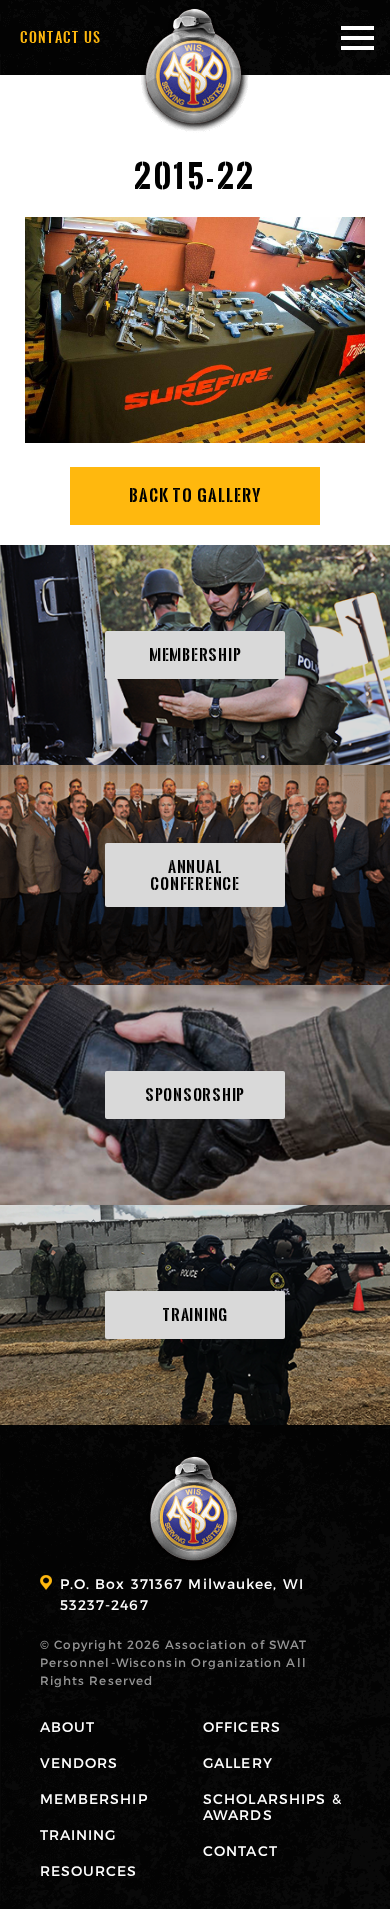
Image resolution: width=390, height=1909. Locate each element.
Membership (94, 1798)
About (68, 1726)
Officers (242, 1726)
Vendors (79, 1762)
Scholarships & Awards (272, 1806)
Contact (240, 1850)
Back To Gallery (195, 495)
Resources (89, 1870)
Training (78, 1834)
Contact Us (61, 37)
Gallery (238, 1762)
